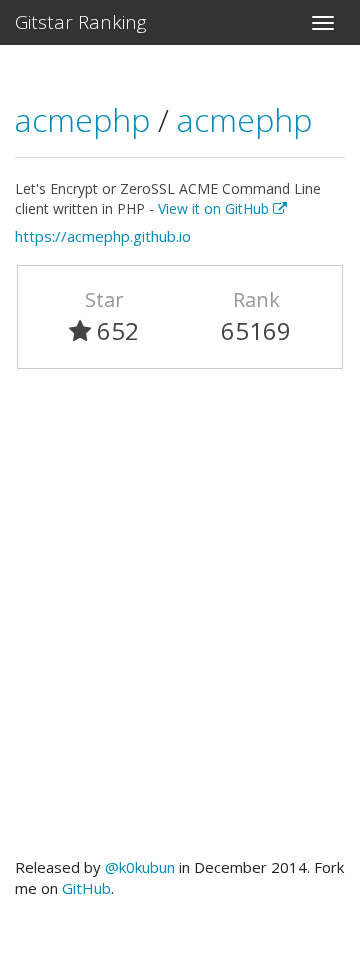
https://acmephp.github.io (103, 236)
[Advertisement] (180, 622)
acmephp (86, 119)
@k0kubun (140, 867)
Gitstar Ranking (81, 22)
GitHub (86, 888)
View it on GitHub (215, 208)
